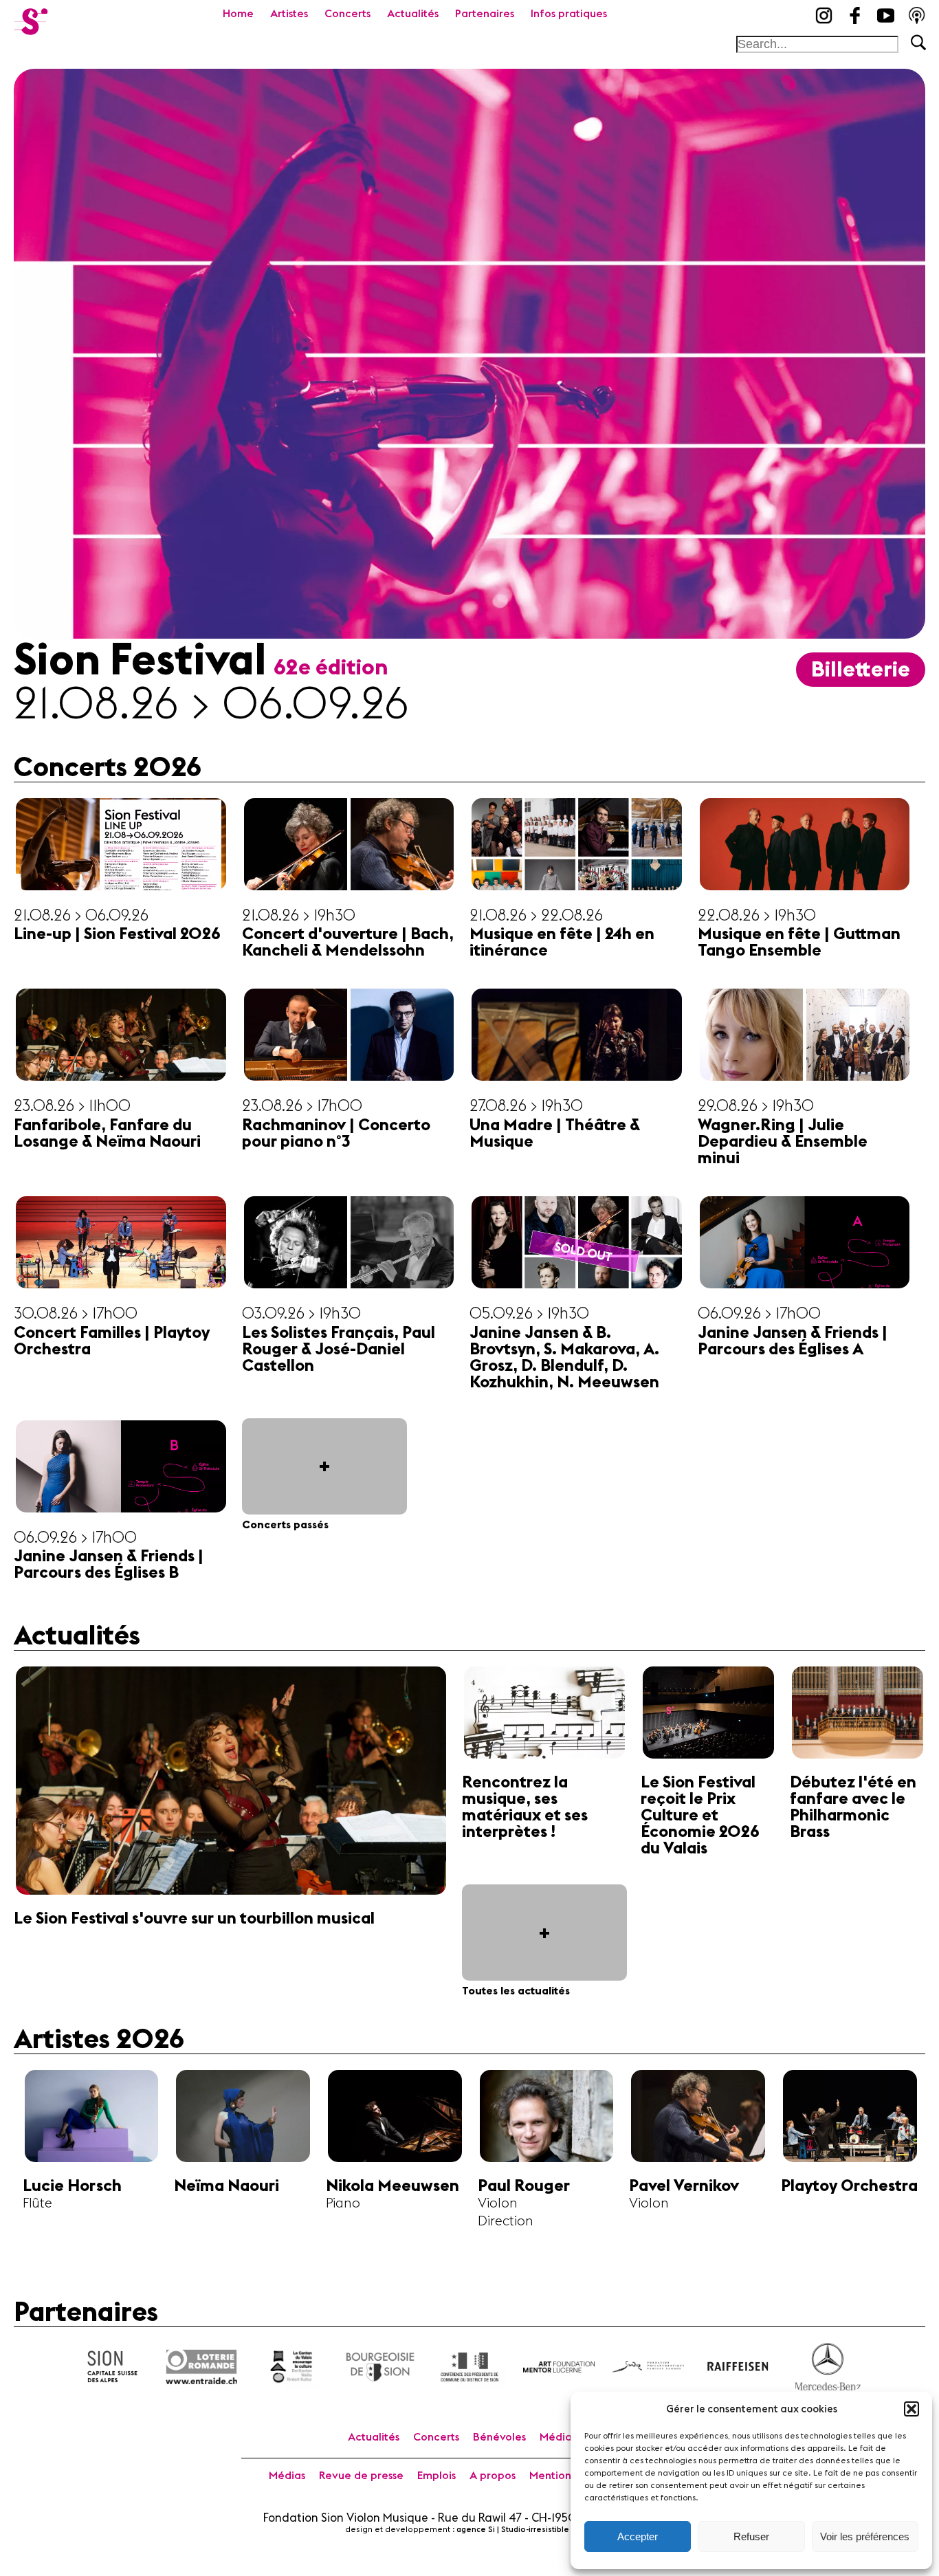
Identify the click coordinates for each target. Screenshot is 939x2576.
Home (238, 14)
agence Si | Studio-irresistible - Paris (526, 2530)
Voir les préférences (865, 2536)
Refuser (751, 2536)
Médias (287, 2476)
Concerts (347, 14)
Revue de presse (361, 2476)
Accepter (638, 2536)
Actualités (413, 14)
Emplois (437, 2476)
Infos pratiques (569, 14)
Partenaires (485, 14)
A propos (493, 2476)
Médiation (566, 2437)
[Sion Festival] (31, 17)
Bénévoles (499, 2437)
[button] (912, 2409)
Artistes (289, 14)
